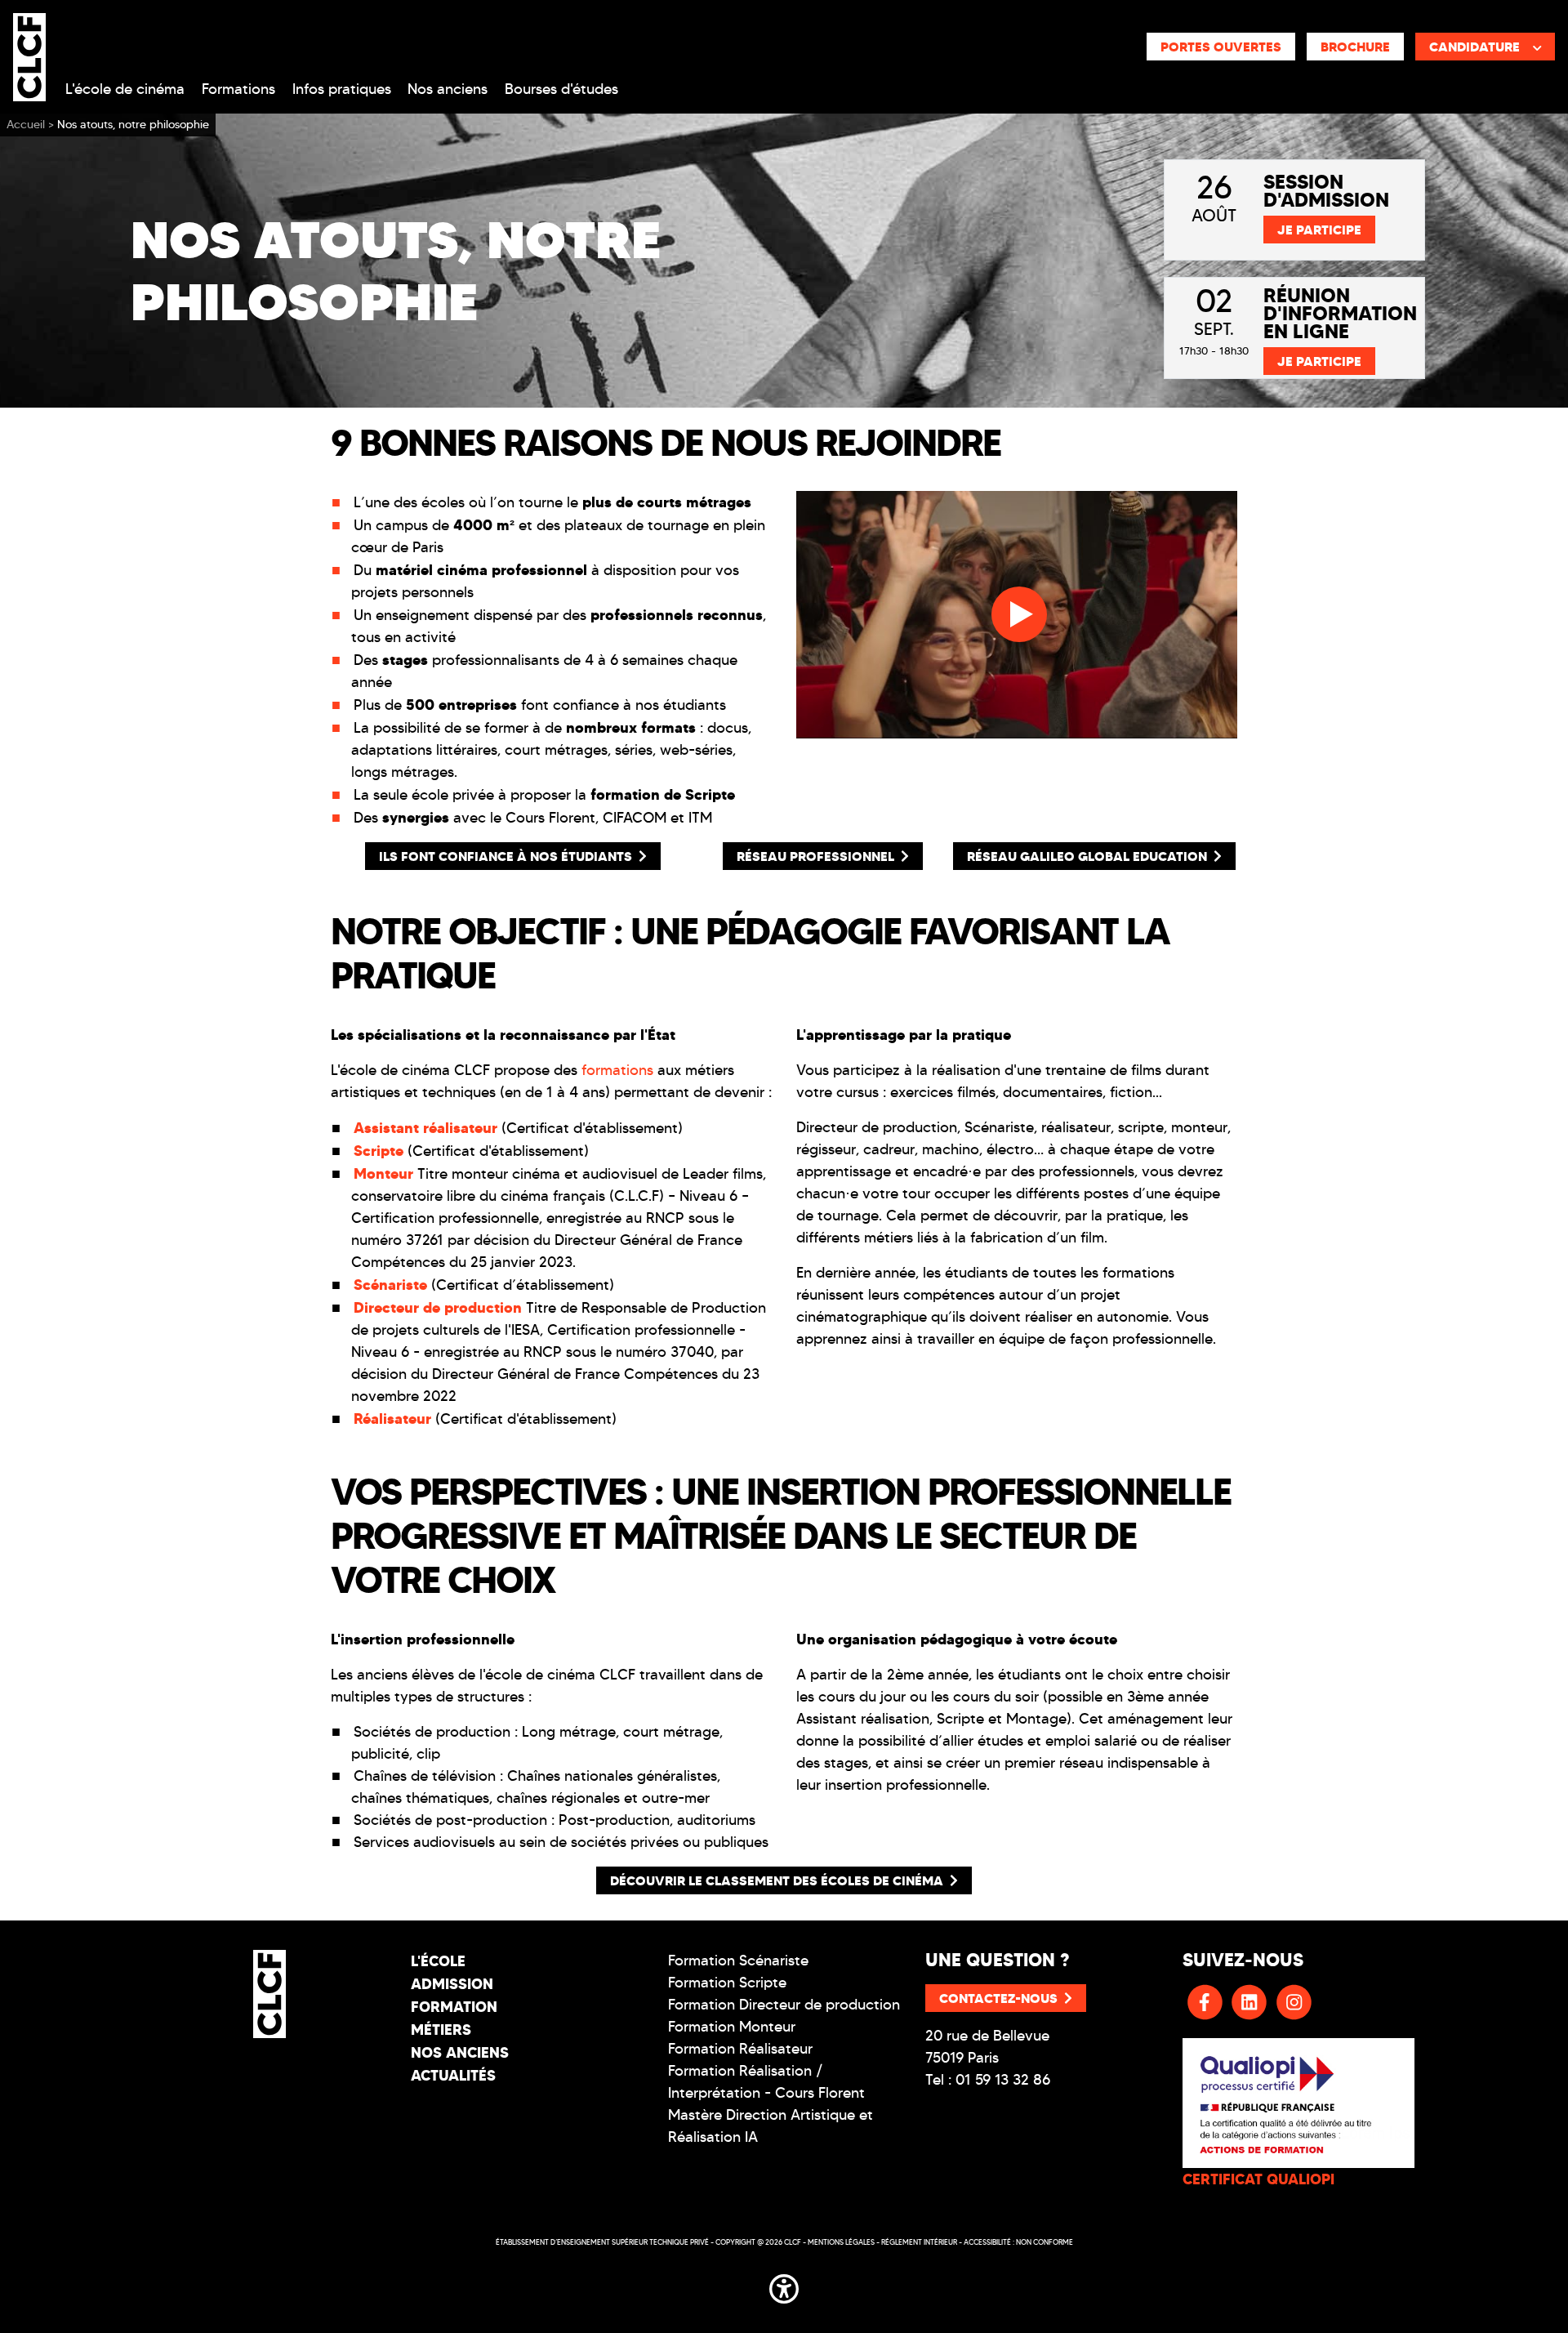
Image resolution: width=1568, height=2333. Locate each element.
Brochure (1355, 47)
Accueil (26, 125)
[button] (784, 2286)
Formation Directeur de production (784, 2005)
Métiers (441, 2030)
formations (617, 1070)
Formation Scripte (727, 1983)
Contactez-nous (998, 1998)
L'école (438, 1961)
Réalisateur (392, 1419)
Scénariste (392, 1285)
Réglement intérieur (919, 2242)
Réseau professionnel (815, 856)
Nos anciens (448, 89)
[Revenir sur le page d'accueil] (270, 1994)
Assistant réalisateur (425, 1128)
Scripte (379, 1151)
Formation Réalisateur (740, 2049)
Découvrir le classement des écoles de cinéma (777, 1880)
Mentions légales (841, 2242)
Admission (452, 1984)
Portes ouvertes (1221, 47)
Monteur (383, 1173)
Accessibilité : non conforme (1018, 2242)
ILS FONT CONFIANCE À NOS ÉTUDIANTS (506, 856)
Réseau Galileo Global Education (1087, 856)
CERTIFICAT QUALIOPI (1258, 2179)
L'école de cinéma (125, 89)
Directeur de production (438, 1307)
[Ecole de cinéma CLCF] (29, 54)
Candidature (1474, 47)
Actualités (453, 2075)
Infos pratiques (342, 89)
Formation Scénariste (738, 1961)
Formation (454, 2007)
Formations (238, 89)
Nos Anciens (460, 2052)
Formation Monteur (732, 2027)
